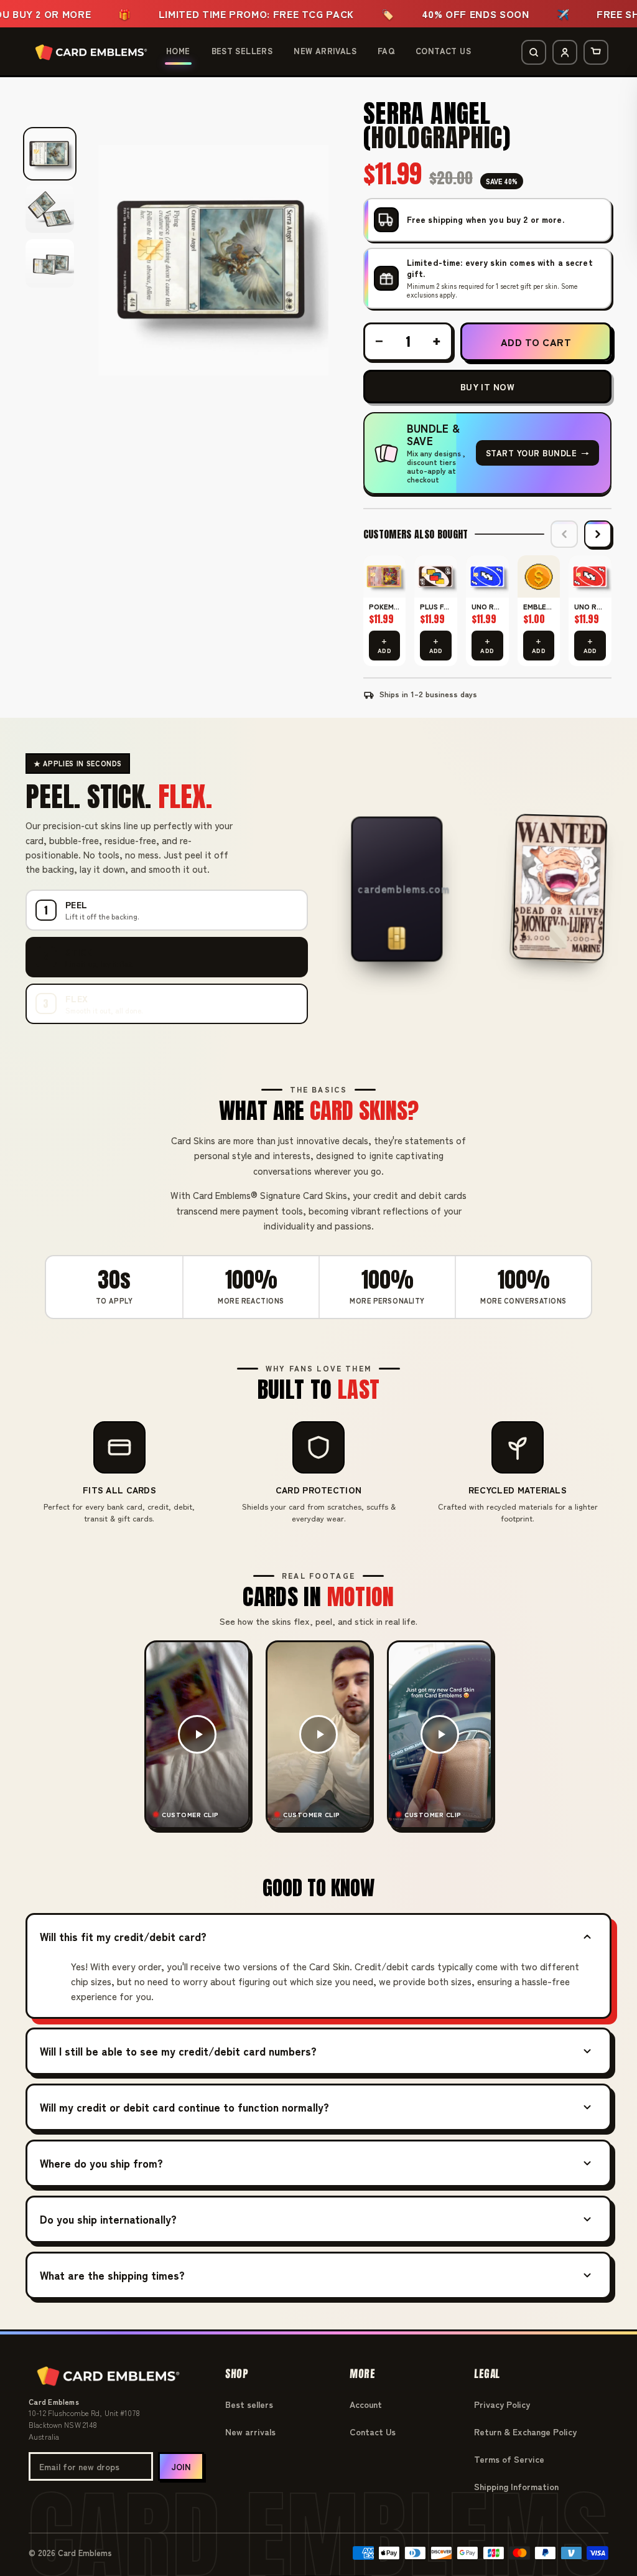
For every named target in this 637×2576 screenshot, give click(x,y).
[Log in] (565, 52)
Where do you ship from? (101, 2163)
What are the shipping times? (112, 2275)
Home (178, 51)
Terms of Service (509, 2459)
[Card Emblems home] (91, 52)
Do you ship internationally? (108, 2219)
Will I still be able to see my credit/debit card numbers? (178, 2051)
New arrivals (250, 2432)
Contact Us (443, 51)
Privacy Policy (502, 2404)
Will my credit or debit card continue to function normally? (184, 2107)
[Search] (534, 52)
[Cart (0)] (596, 52)
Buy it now (487, 387)
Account (366, 2404)
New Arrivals (325, 51)
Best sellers (249, 2404)
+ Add (384, 646)
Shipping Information (516, 2486)
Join (181, 2467)
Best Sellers (242, 51)
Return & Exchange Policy (525, 2432)
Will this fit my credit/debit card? (123, 1936)
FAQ (386, 51)
